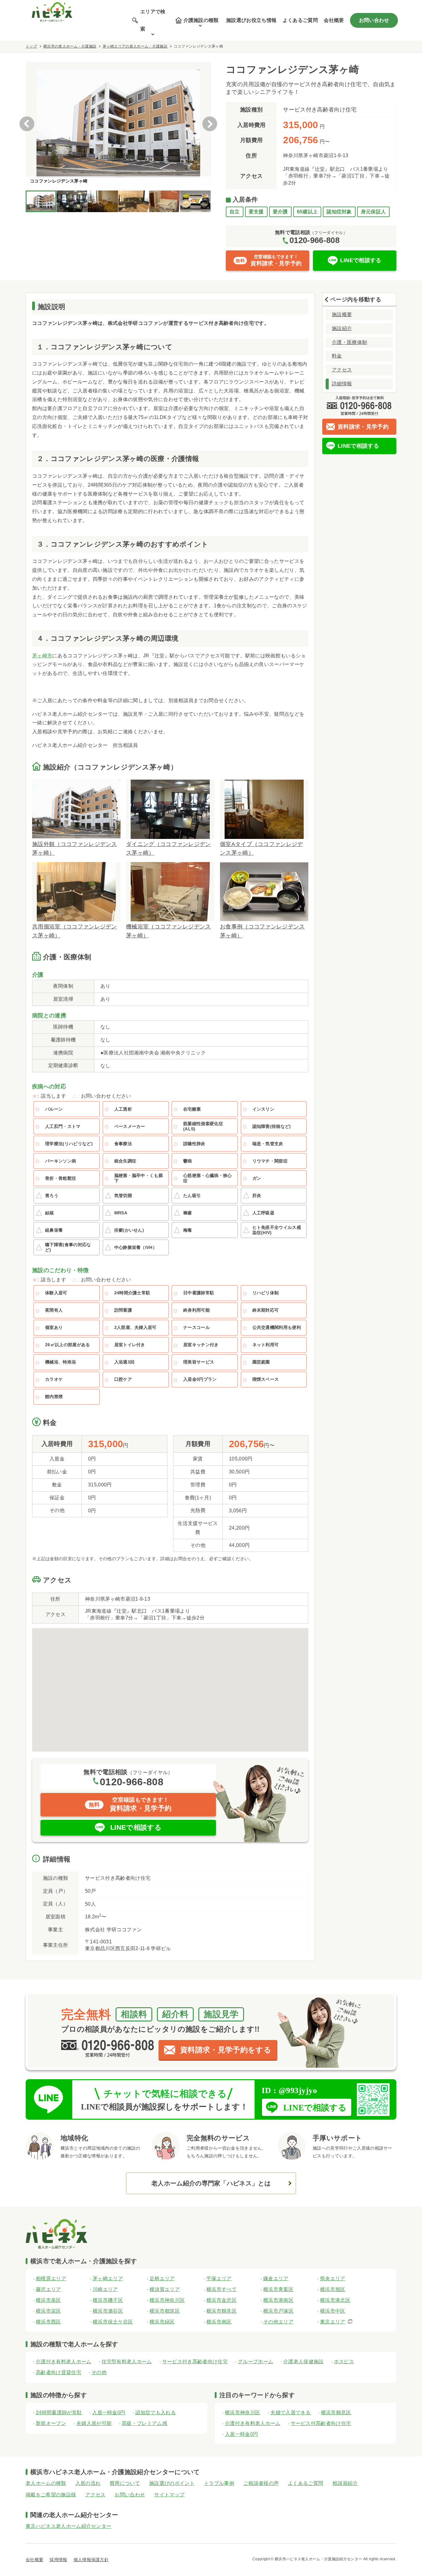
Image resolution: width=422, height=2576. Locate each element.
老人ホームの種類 (46, 2483)
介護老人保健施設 (304, 2362)
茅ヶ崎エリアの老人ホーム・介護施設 (135, 46)
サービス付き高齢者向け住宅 (195, 2362)
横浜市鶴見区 (336, 2413)
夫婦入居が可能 (94, 2423)
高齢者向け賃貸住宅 (59, 2372)
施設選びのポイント (172, 2483)
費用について (125, 2483)
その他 (99, 2372)
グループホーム (255, 2362)
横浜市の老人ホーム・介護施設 (70, 46)
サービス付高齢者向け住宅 (321, 2423)
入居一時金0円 (109, 2413)
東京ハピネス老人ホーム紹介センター (68, 2526)
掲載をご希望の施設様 (51, 2495)
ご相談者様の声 (261, 2483)
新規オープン (51, 2423)
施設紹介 (342, 328)
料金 (337, 356)
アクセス (342, 370)
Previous (27, 124)
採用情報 (58, 2560)
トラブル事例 (219, 2483)
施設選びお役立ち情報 (251, 20)
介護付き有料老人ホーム (64, 2362)
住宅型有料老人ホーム (127, 2362)
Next (210, 124)
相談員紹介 (345, 2483)
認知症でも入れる (156, 2413)
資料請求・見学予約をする (226, 2050)
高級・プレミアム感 (144, 2423)
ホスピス (344, 2362)
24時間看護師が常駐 (59, 2413)
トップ (31, 46)
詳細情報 (342, 384)
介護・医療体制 (349, 342)
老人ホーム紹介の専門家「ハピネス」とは (211, 2183)
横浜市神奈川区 (243, 2413)
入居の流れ (88, 2483)
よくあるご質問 (300, 20)
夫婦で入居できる (291, 2413)
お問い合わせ (374, 20)
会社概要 (334, 20)
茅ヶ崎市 (42, 656)
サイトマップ (169, 2495)
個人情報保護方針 (91, 2560)
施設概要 (342, 314)
